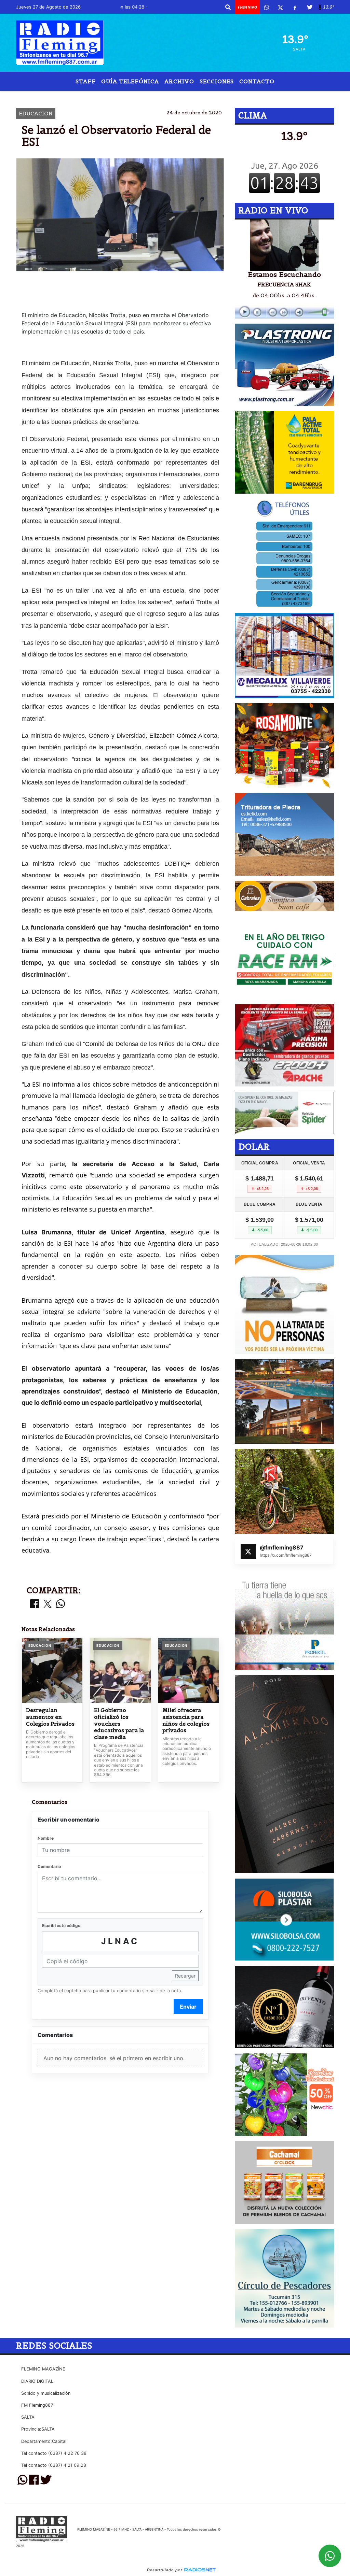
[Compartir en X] (48, 1604)
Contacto (257, 81)
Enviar (188, 2007)
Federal (153, 96)
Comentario (49, 1866)
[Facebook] (295, 7)
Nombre (46, 1838)
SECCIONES (217, 81)
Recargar (185, 1976)
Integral (241, 96)
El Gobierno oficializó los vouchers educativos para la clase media (119, 1723)
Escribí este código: (62, 1926)
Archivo (179, 81)
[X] (280, 7)
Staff (86, 81)
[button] (228, 7)
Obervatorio (113, 96)
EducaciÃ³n (191, 96)
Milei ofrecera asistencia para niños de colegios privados (186, 1720)
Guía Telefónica (130, 81)
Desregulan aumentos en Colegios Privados (50, 1717)
